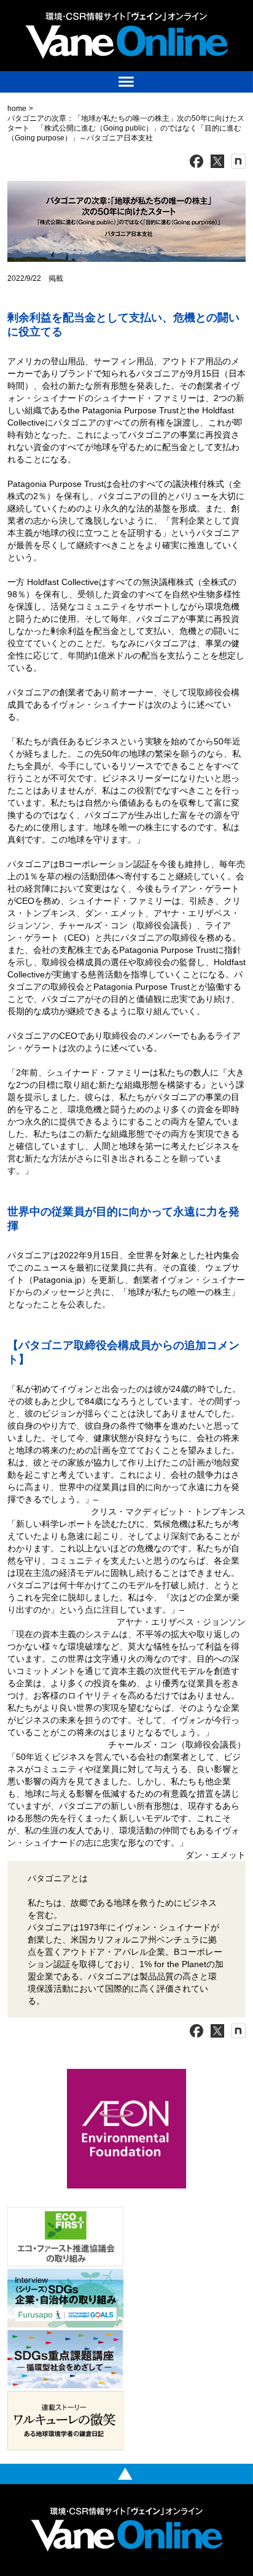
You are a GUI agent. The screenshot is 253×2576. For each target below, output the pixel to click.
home (17, 109)
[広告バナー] (126, 2072)
